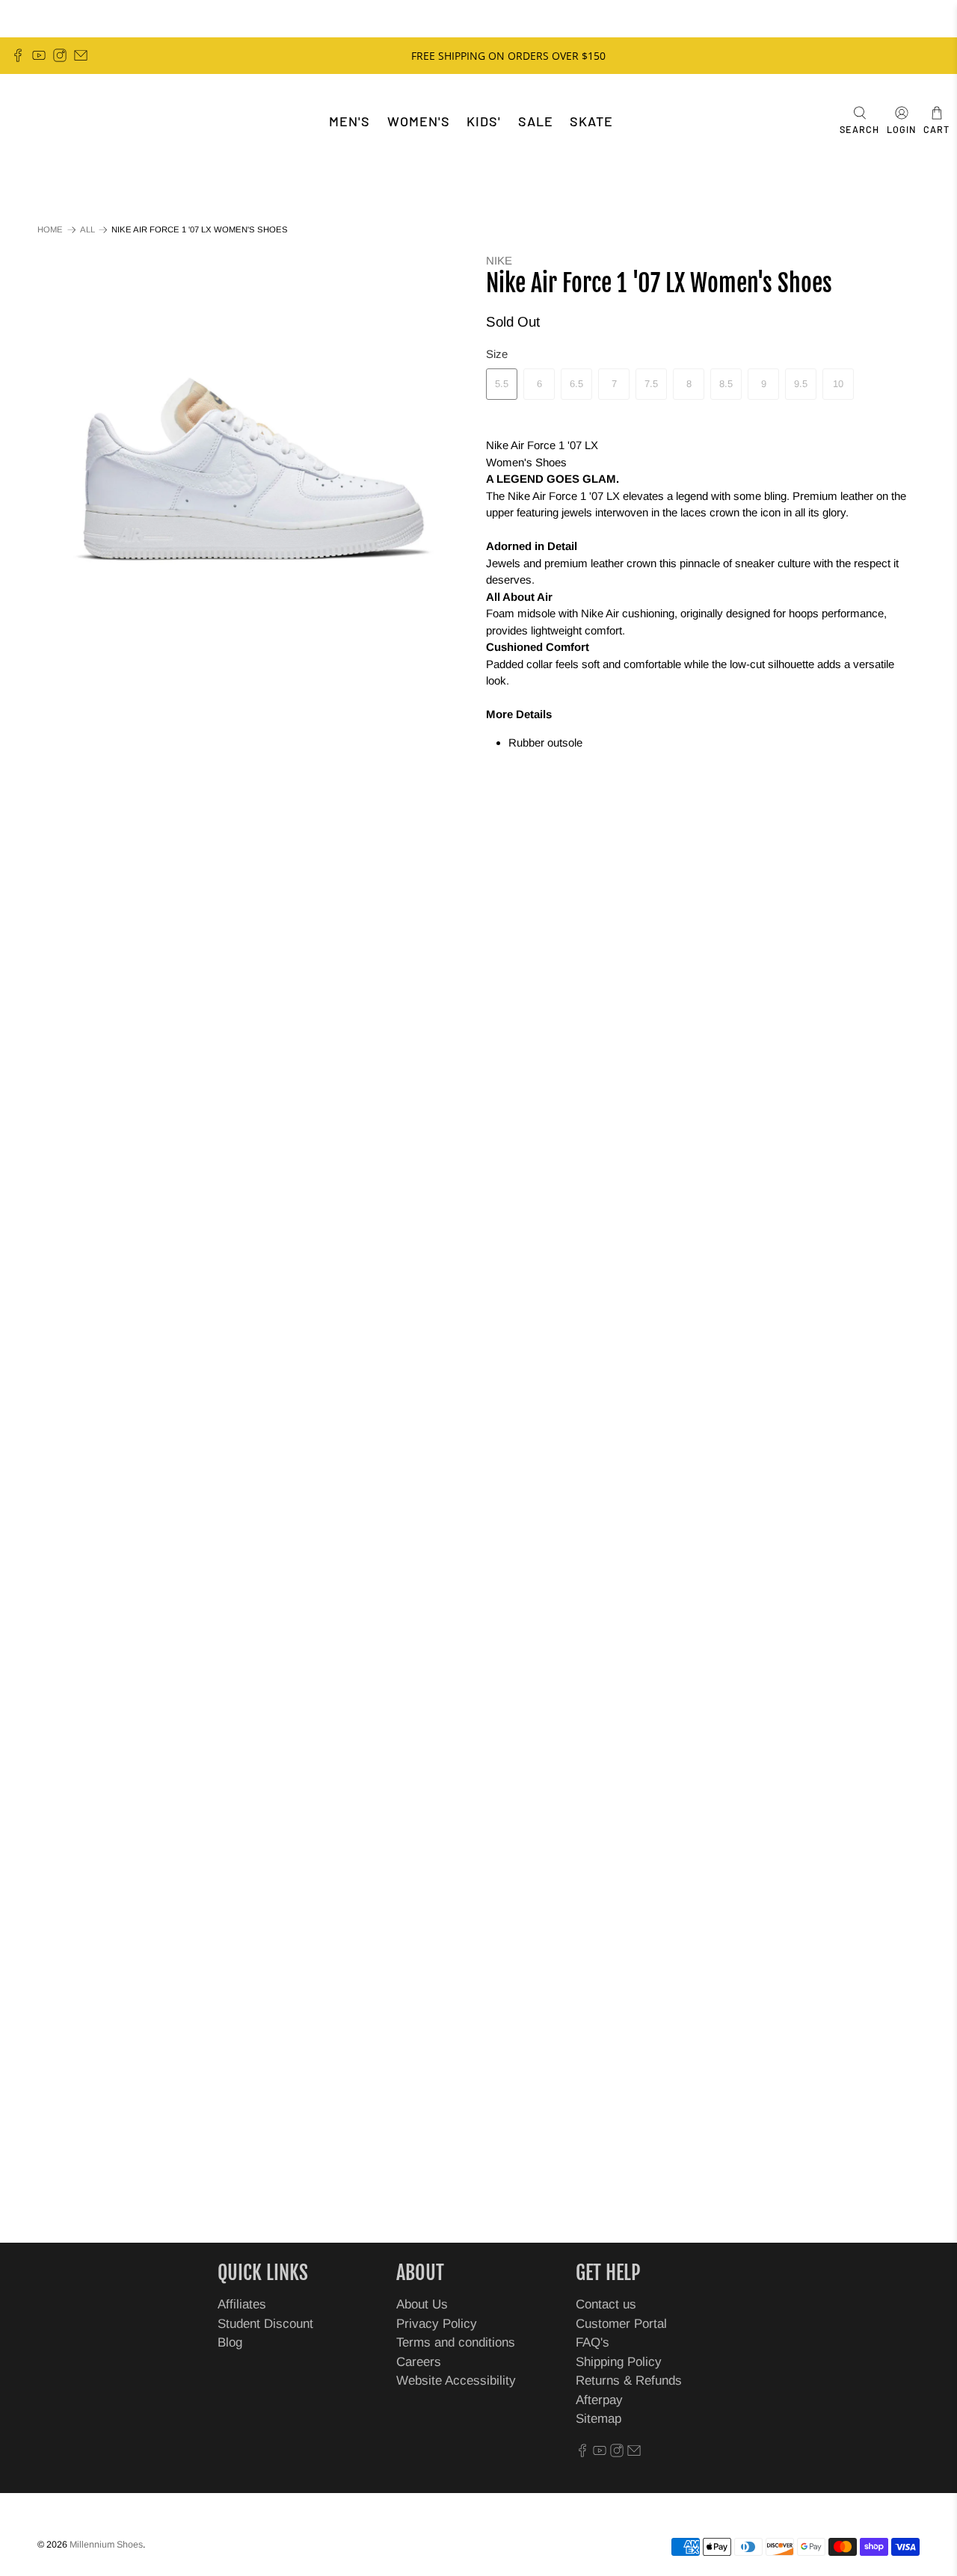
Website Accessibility (456, 2381)
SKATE (591, 121)
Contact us (606, 2304)
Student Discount (265, 2324)
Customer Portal (621, 2324)
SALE (536, 121)
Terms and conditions (456, 2342)
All (87, 230)
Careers (419, 2362)
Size (497, 354)
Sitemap (598, 2419)
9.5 (801, 384)
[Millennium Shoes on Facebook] (18, 55)
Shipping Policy (619, 2362)
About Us (422, 2304)
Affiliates (242, 2304)
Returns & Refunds (629, 2381)
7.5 (651, 384)
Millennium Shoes (106, 2545)
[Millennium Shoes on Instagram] (60, 55)
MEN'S (350, 121)
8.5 (726, 384)
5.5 (502, 384)
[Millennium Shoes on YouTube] (39, 55)
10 (838, 384)
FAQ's (593, 2342)
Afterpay (599, 2400)
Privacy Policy (437, 2324)
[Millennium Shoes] (57, 121)
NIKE (499, 260)
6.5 (576, 384)
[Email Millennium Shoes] (81, 55)
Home (50, 230)
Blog (230, 2342)
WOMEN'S (419, 121)
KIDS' (484, 121)
